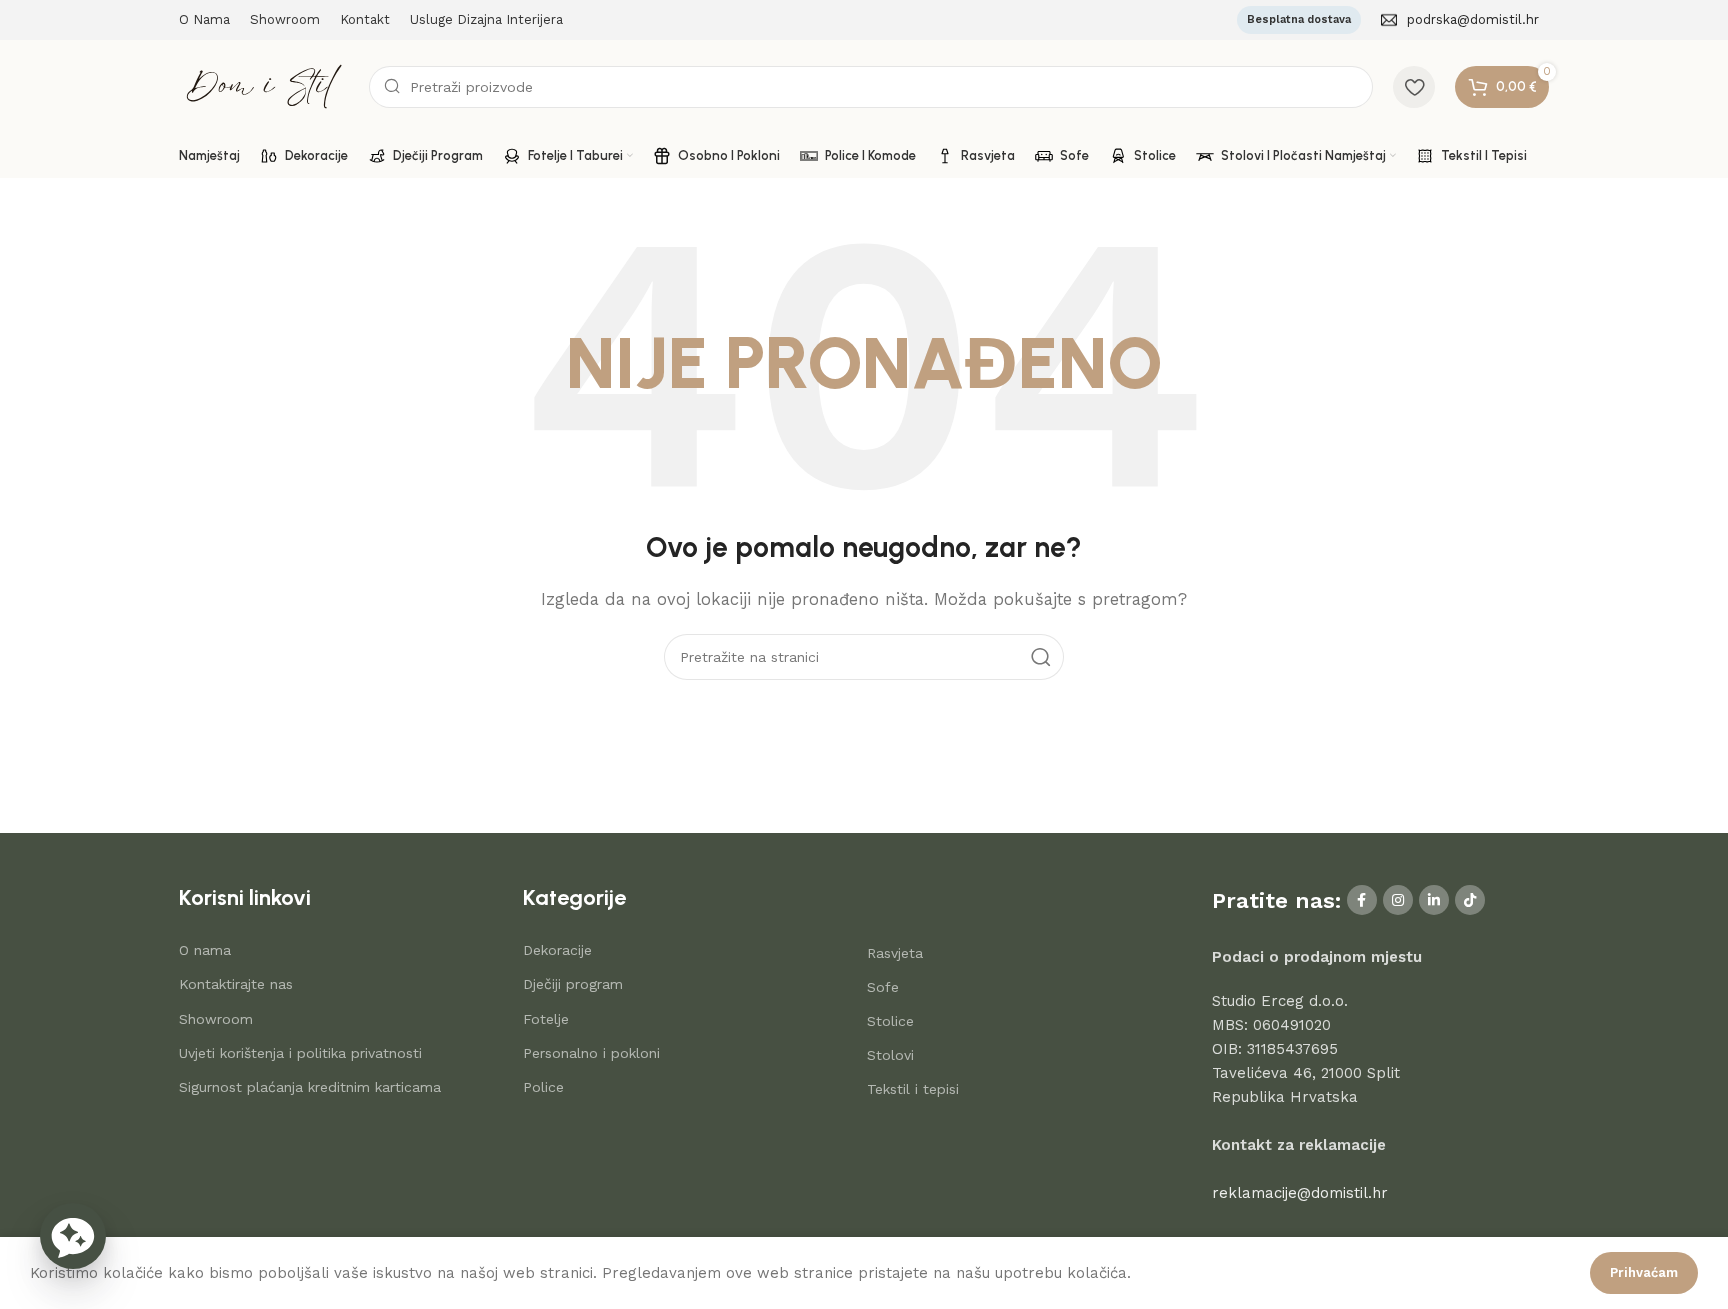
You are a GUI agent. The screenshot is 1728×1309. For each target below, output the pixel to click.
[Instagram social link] (1398, 900)
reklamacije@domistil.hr (1300, 1193)
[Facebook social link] (1362, 900)
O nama (205, 950)
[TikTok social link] (1470, 900)
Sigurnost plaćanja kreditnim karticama (310, 1087)
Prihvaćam (1644, 1272)
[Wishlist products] (1414, 87)
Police (543, 1087)
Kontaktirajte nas (236, 984)
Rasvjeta (895, 953)
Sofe (883, 987)
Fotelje (546, 1019)
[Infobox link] (1460, 20)
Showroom (216, 1019)
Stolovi (890, 1055)
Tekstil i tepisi (913, 1089)
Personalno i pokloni (591, 1053)
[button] (73, 1236)
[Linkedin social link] (1434, 900)
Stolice (890, 1021)
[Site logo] (264, 85)
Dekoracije (557, 950)
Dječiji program (573, 984)
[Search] (1041, 657)
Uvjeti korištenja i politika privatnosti (300, 1053)
